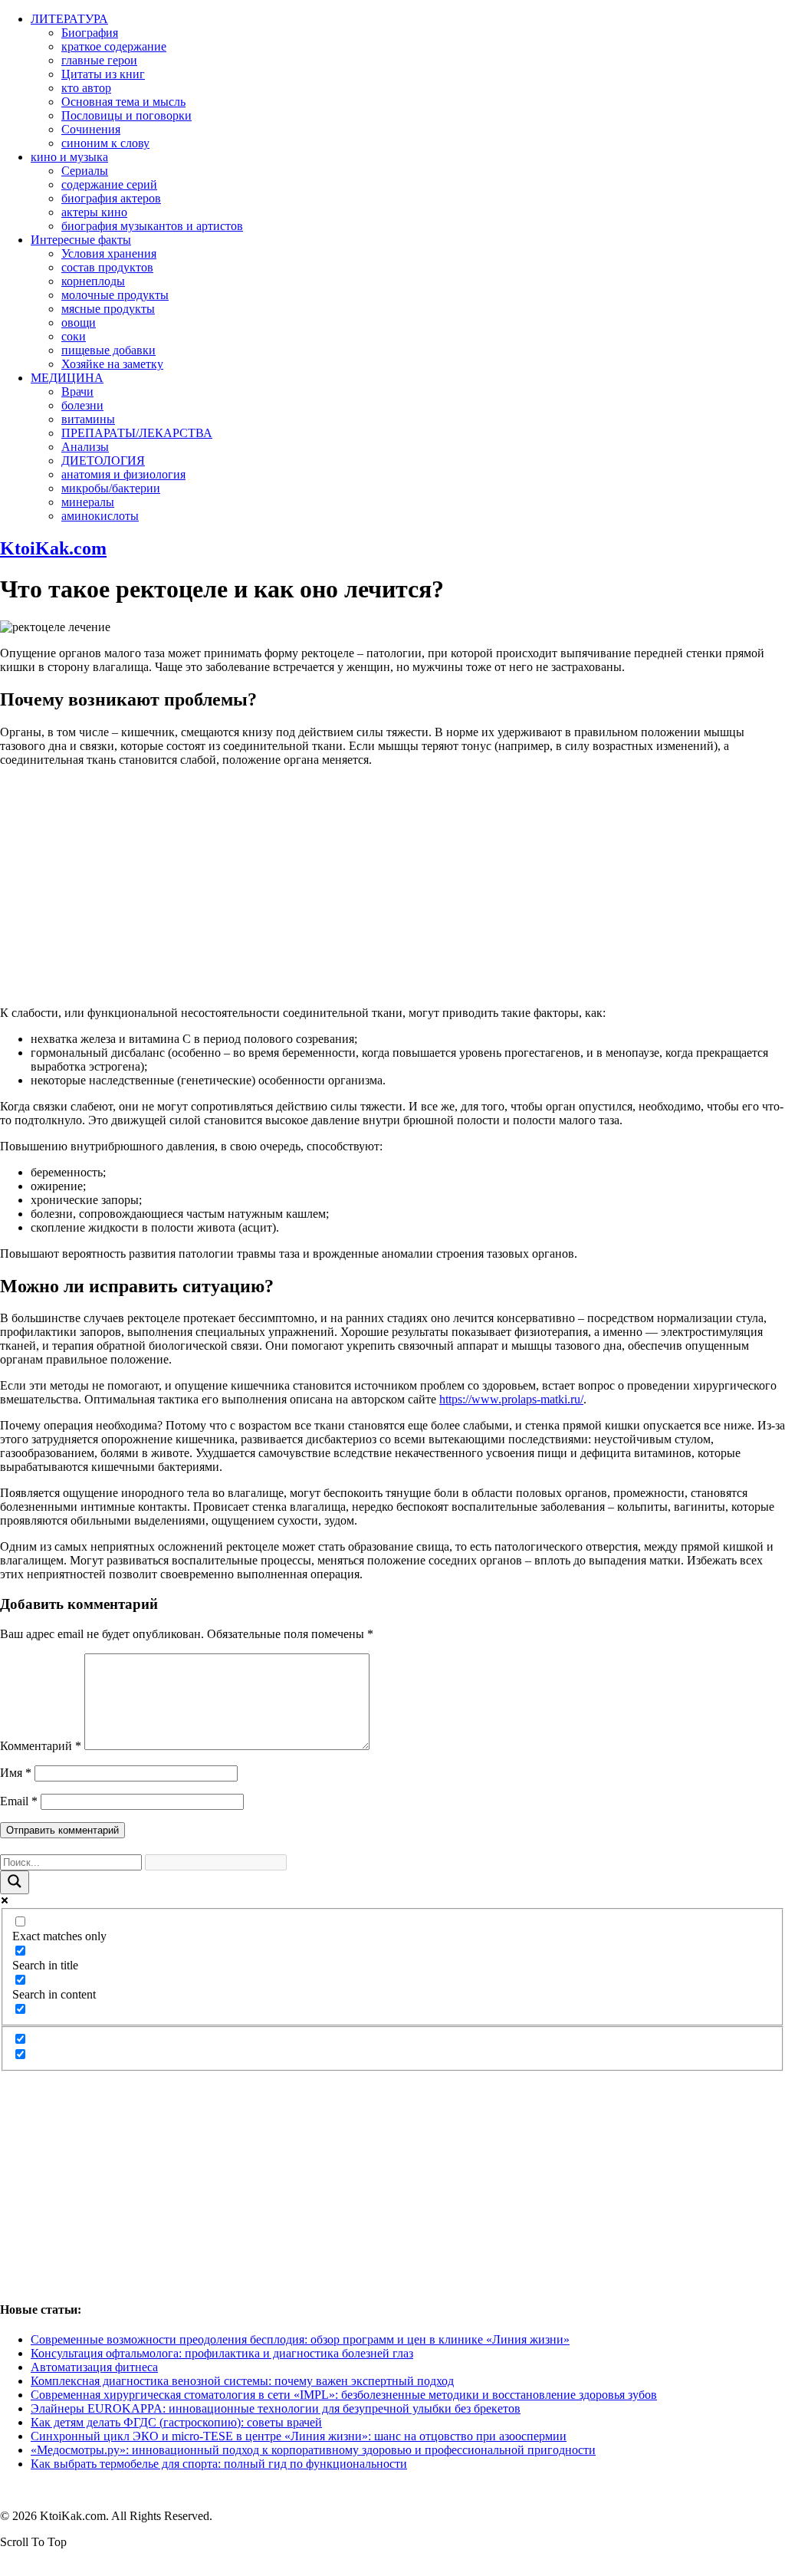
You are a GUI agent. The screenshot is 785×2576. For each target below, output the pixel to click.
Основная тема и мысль (123, 102)
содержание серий (109, 184)
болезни (82, 405)
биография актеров (111, 198)
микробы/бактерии (111, 488)
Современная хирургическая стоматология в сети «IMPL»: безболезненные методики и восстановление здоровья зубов (344, 2395)
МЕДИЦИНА (67, 378)
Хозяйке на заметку (112, 364)
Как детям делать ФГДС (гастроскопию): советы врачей (176, 2422)
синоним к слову (105, 143)
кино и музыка (69, 157)
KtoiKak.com (53, 548)
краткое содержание (114, 46)
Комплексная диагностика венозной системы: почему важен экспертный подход (242, 2381)
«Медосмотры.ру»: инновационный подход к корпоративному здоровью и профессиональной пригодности (313, 2450)
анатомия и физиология (123, 474)
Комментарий (41, 1746)
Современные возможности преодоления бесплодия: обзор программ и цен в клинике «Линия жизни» (300, 2339)
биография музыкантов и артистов (152, 226)
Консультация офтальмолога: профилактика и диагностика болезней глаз (222, 2353)
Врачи (77, 391)
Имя (16, 1773)
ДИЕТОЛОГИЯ (103, 461)
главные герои (99, 60)
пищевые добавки (108, 350)
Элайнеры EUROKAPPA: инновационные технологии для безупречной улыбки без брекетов (276, 2408)
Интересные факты (81, 240)
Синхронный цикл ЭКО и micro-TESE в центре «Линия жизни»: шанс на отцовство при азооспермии (299, 2436)
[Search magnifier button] (15, 1882)
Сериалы (85, 171)
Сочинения (91, 129)
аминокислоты (100, 516)
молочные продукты (115, 295)
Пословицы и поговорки (126, 115)
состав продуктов (107, 267)
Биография (90, 33)
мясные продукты (108, 309)
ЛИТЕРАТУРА (69, 19)
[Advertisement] (392, 887)
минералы (88, 502)
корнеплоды (93, 281)
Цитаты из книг (103, 74)
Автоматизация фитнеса (94, 2367)
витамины (88, 419)
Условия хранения (109, 253)
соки (74, 336)
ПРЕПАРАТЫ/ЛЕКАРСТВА (137, 433)
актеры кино (94, 212)
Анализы (85, 447)
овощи (79, 322)
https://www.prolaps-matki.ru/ (511, 1399)
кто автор (86, 88)
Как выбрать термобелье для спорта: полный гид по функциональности (219, 2464)
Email (19, 1801)
